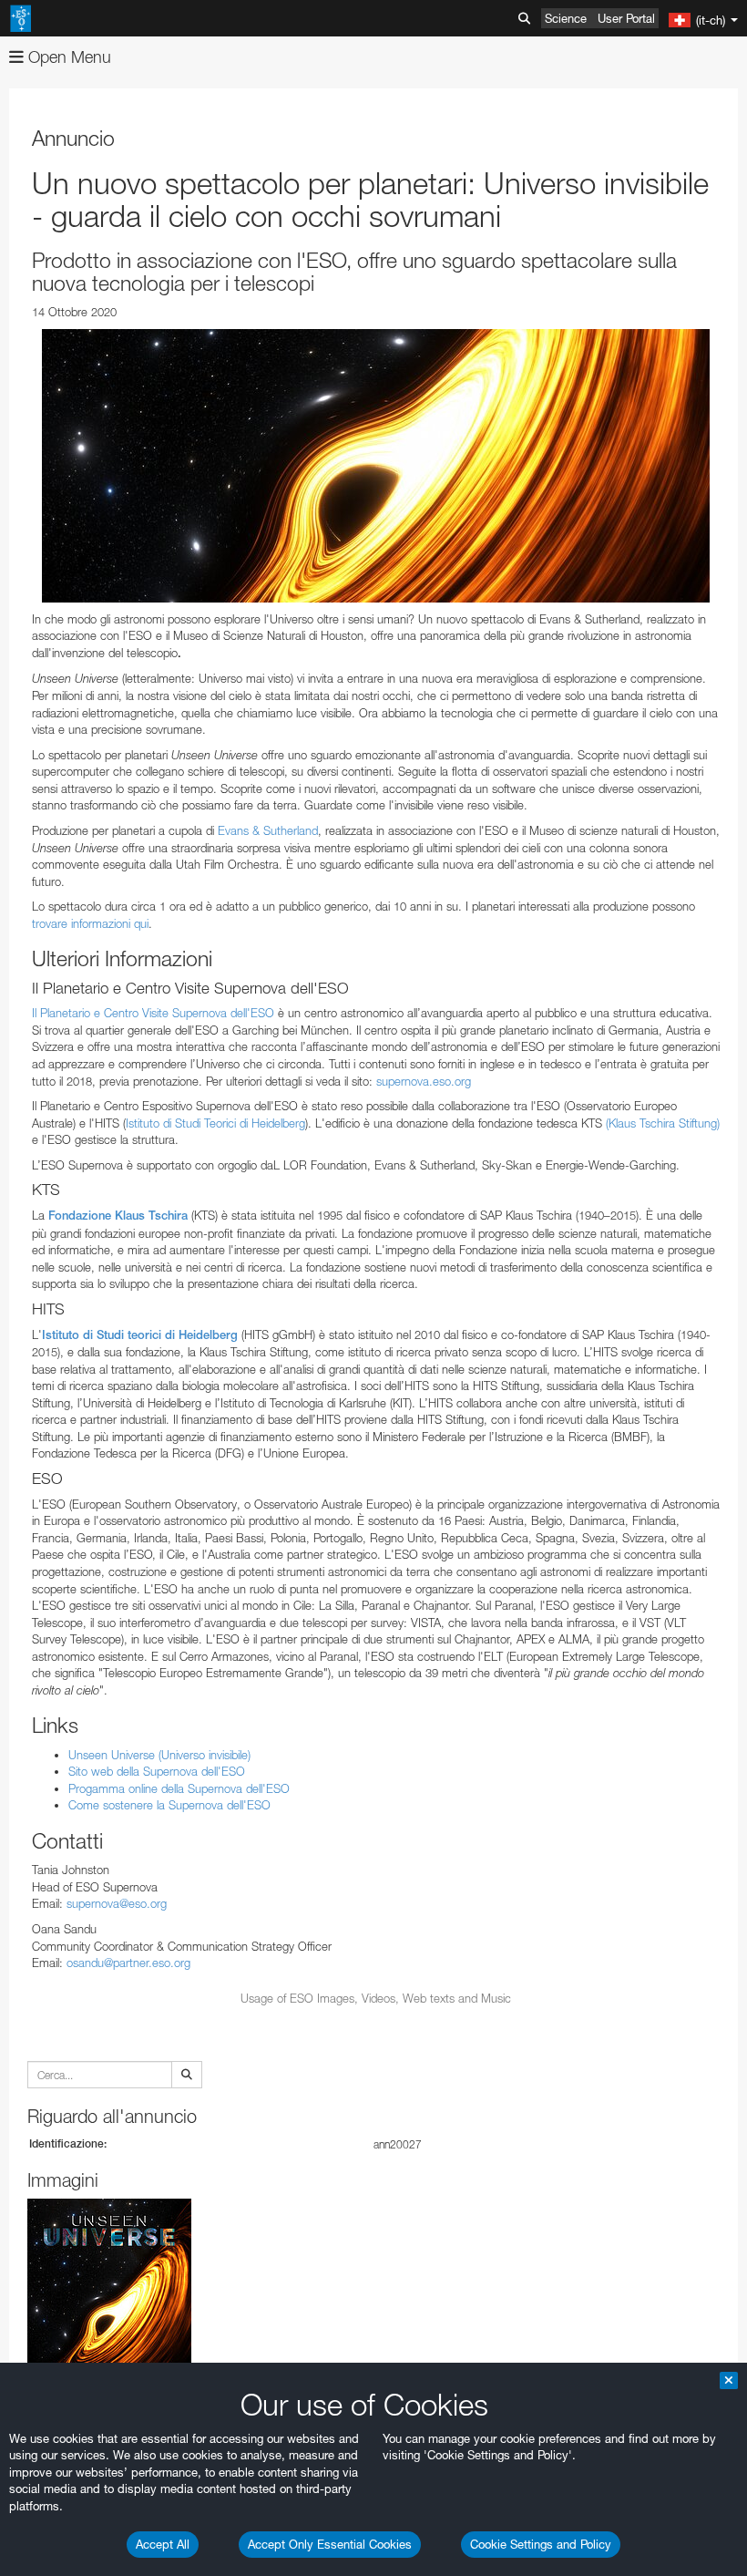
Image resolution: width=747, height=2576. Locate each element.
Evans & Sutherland (268, 830)
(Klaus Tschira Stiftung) (663, 1123)
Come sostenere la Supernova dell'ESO (169, 1805)
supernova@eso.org (117, 1903)
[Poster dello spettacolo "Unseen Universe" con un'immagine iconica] (376, 466)
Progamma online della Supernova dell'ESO (179, 1788)
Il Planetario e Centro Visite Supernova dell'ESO (153, 1013)
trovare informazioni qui (90, 923)
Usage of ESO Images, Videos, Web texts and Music (376, 1998)
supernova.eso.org (424, 1081)
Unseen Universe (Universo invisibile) (159, 1755)
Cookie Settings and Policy (541, 2544)
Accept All (163, 2544)
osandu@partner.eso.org (128, 1963)
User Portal (626, 18)
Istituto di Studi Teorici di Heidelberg (215, 1123)
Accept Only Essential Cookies (330, 2544)
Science (566, 18)
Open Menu (67, 57)
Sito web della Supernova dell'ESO (157, 1771)
